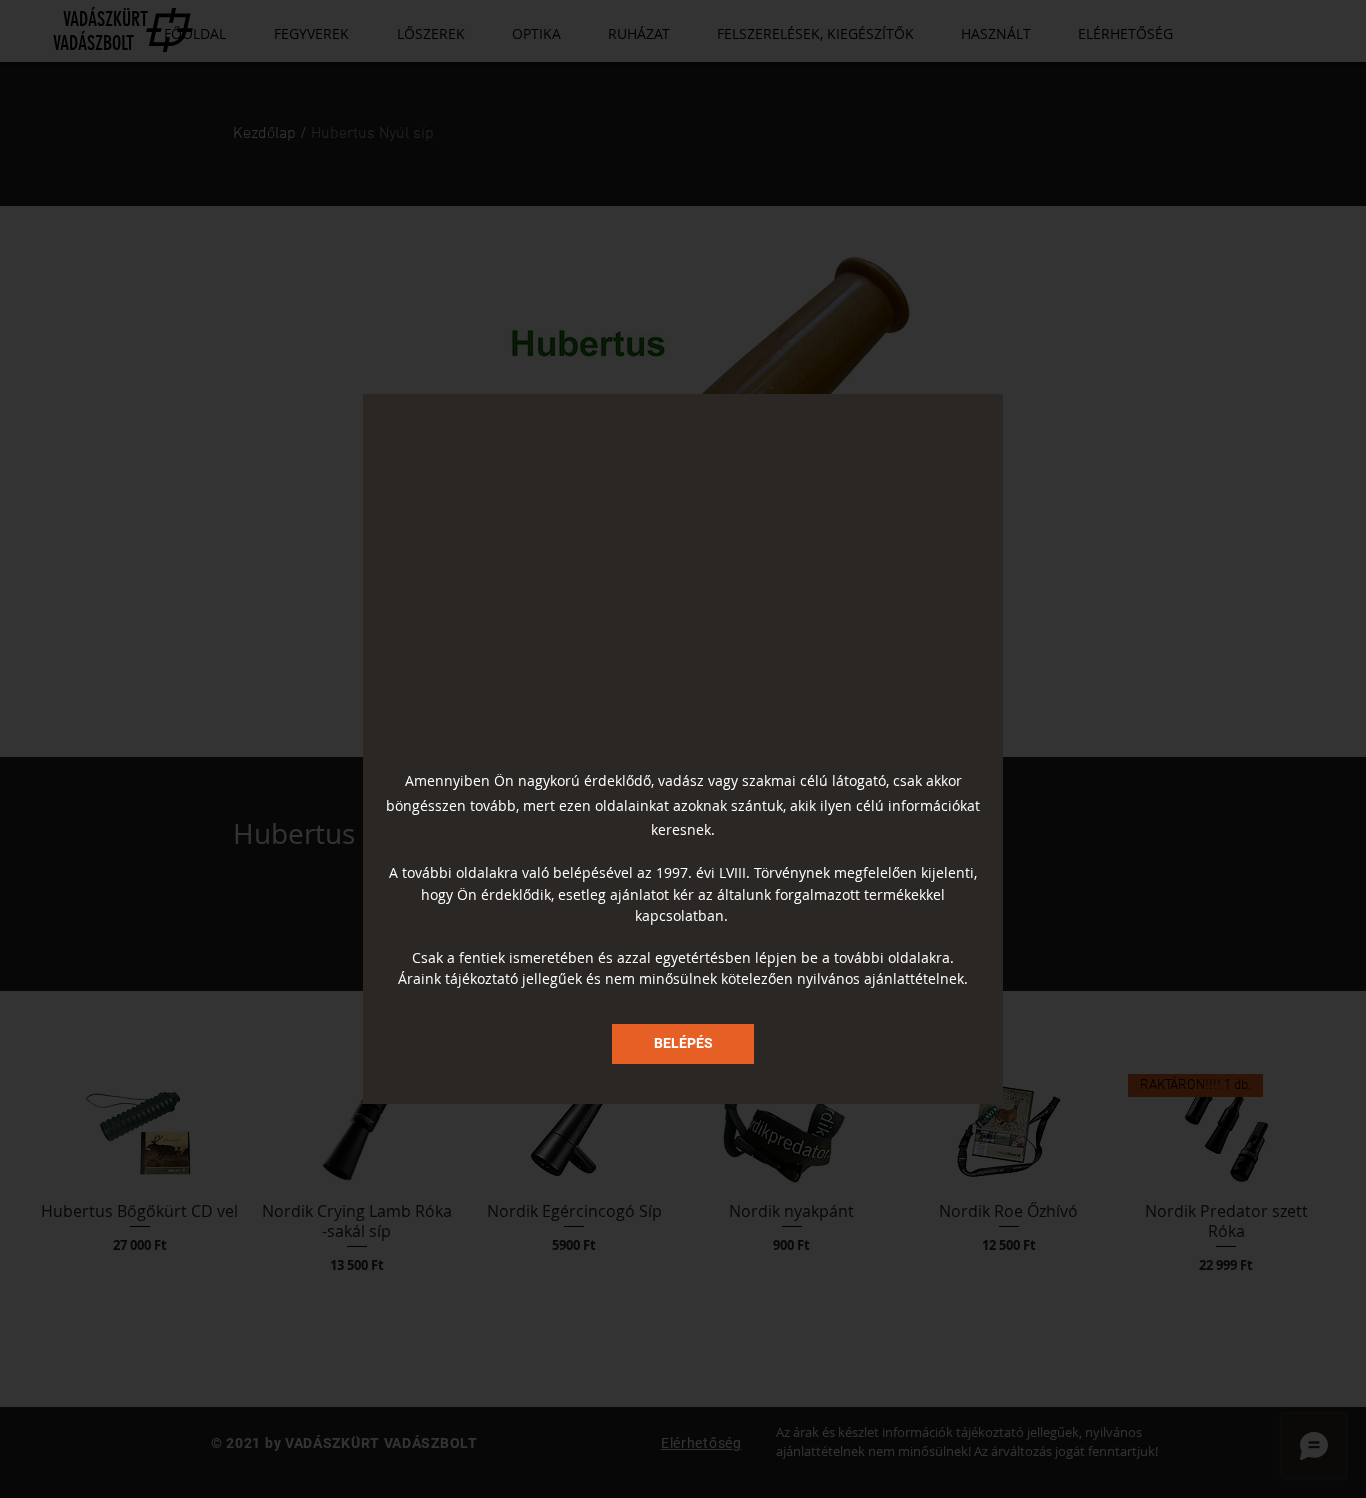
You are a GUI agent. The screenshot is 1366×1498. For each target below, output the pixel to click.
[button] (683, 1044)
